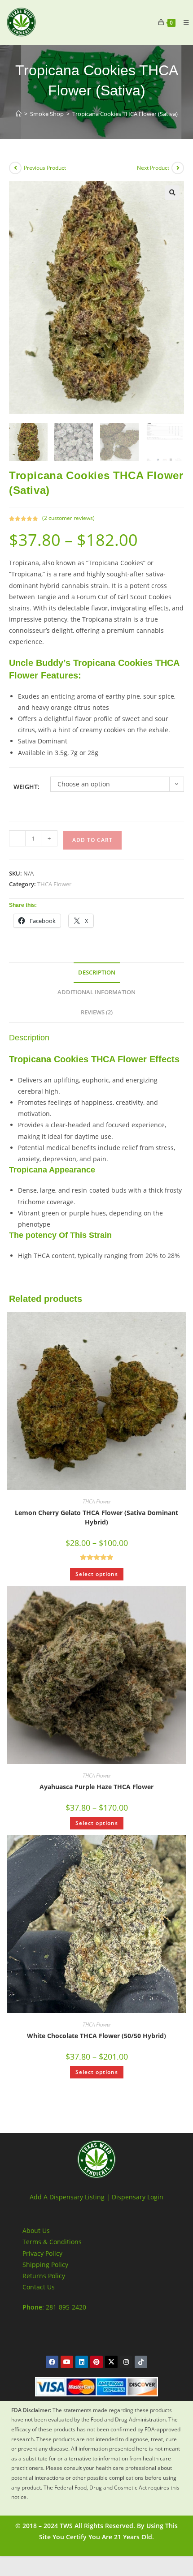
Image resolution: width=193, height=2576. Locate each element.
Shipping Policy (45, 2265)
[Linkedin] (82, 2362)
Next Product (153, 168)
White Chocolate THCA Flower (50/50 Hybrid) (96, 2036)
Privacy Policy (42, 2253)
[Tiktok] (141, 2362)
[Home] (19, 114)
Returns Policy (44, 2276)
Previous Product (45, 168)
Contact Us (39, 2287)
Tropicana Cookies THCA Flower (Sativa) (125, 114)
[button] (172, 193)
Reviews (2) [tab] (97, 1012)
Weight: (26, 787)
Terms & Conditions (52, 2242)
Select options (97, 1574)
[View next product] (178, 168)
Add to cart (92, 840)
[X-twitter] (111, 2362)
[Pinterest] (96, 2362)
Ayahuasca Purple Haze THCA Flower (96, 1787)
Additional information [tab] (96, 992)
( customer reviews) (68, 518)
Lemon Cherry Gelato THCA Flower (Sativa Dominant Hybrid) (96, 1517)
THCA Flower (54, 884)
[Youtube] (67, 2362)
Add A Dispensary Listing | (70, 2197)
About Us (36, 2230)
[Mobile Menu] (183, 22)
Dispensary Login (138, 2197)
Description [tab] (97, 972)
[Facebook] (52, 2362)
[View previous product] (15, 168)
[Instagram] (126, 2362)
